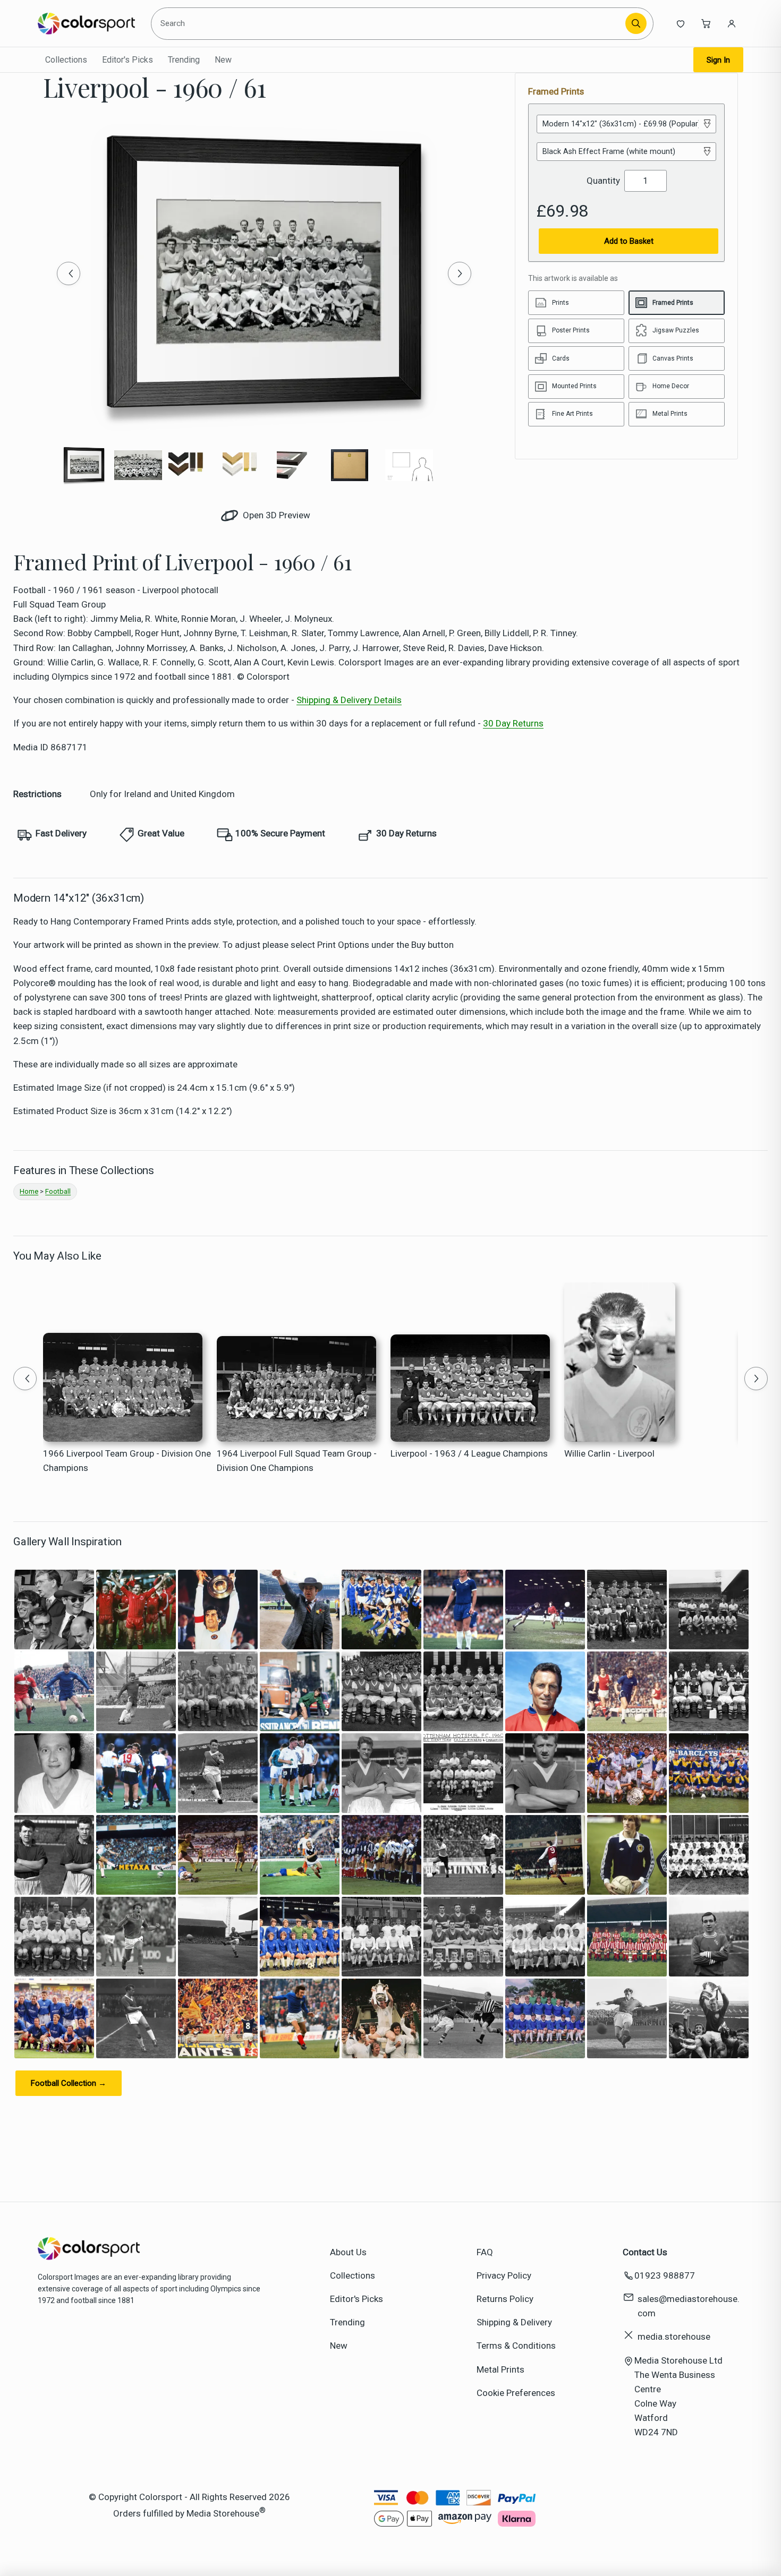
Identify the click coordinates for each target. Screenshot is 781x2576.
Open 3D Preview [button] (275, 515)
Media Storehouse (223, 2513)
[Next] (460, 273)
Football (58, 1191)
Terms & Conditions (516, 2346)
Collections (66, 60)
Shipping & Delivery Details (349, 700)
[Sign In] (732, 23)
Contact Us (645, 2252)
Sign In (718, 60)
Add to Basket (629, 241)
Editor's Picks (128, 60)
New (223, 60)
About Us (348, 2252)
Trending (184, 60)
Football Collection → (69, 2083)
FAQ (485, 2252)
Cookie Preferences (516, 2393)
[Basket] (706, 23)
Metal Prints (500, 2369)
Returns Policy (505, 2299)
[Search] (636, 23)
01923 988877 (665, 2275)
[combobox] (389, 23)
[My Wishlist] (681, 23)
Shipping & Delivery (514, 2322)
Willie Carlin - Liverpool (609, 1453)
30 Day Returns (513, 723)
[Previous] (69, 273)
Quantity (603, 181)
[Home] (86, 23)
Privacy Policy (504, 2275)
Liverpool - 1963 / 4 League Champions (469, 1453)
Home (29, 1191)
